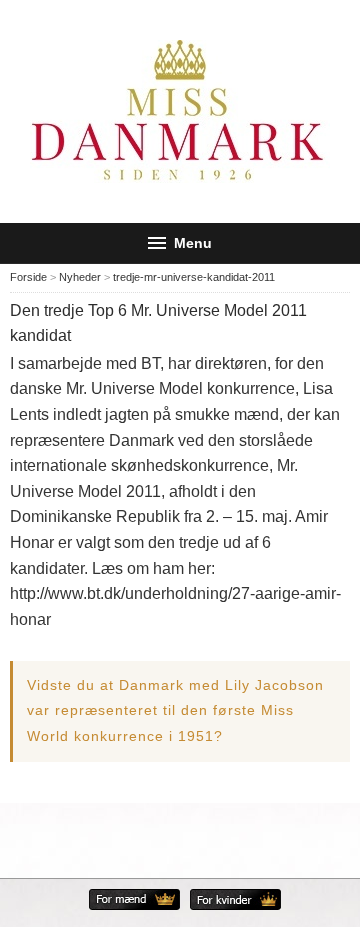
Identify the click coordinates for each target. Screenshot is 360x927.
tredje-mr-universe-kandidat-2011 (194, 277)
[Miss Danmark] (180, 111)
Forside (28, 277)
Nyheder (80, 277)
